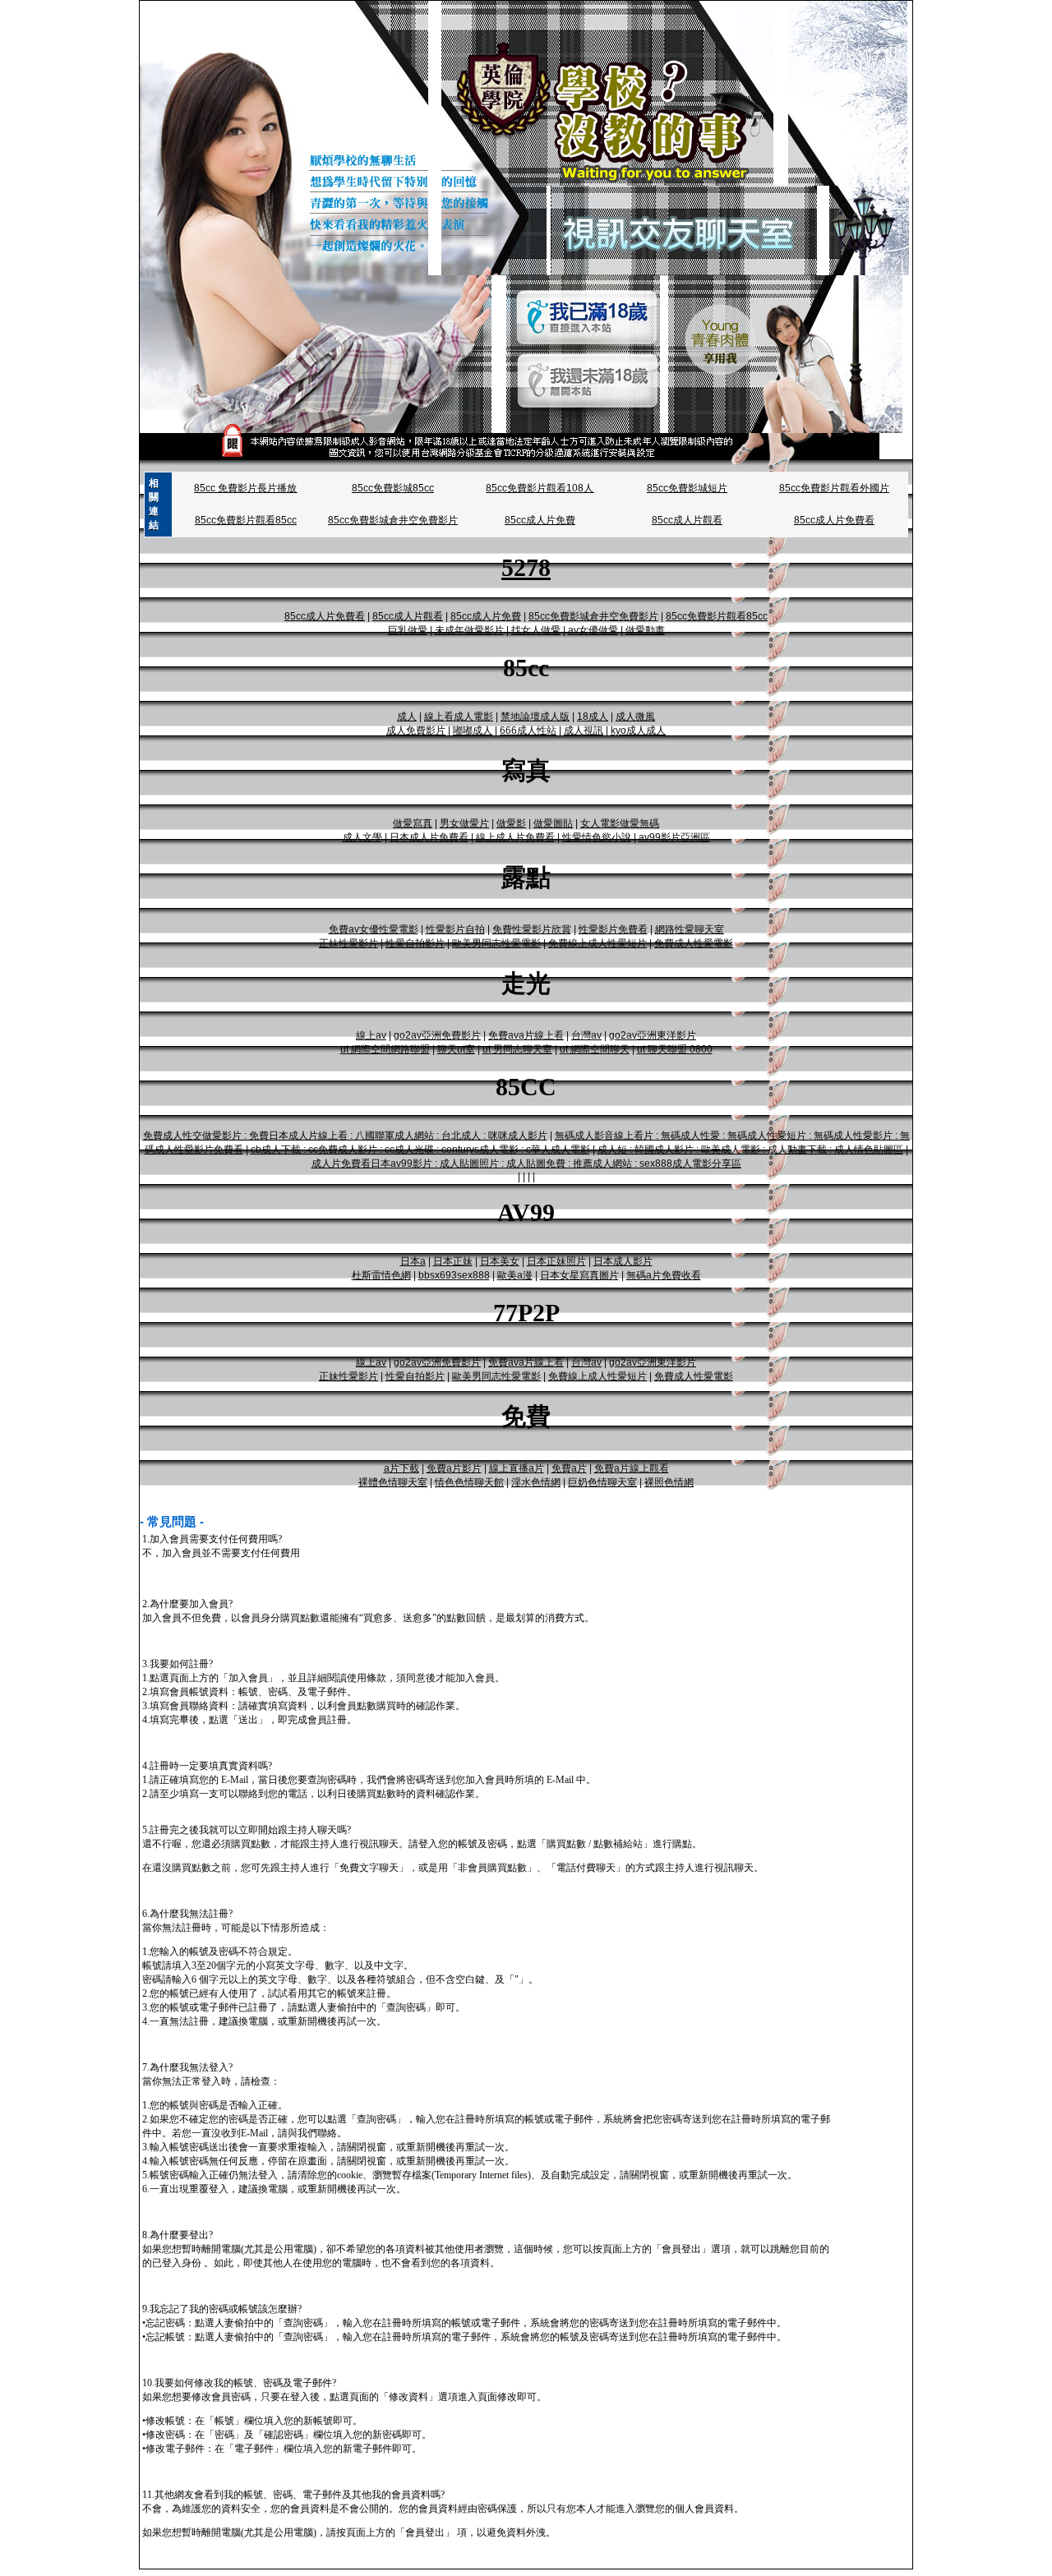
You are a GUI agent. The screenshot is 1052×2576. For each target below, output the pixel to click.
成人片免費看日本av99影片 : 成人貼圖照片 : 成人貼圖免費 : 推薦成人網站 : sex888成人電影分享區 (526, 1164)
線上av (371, 1035)
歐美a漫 (515, 1275)
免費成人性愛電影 (694, 943)
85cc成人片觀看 (687, 520)
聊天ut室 (456, 1049)
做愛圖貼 (553, 823)
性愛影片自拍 (455, 929)
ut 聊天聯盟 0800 (675, 1049)
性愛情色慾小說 (597, 837)
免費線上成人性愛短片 (598, 943)
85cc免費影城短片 (687, 488)
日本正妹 (453, 1261)
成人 (407, 717)
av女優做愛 (593, 630)
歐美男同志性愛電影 (496, 943)
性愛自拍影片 (415, 943)
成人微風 (635, 717)
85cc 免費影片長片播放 (245, 488)
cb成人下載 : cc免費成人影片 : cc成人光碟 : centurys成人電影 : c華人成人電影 (420, 1150)
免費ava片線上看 (526, 1035)
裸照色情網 (669, 1482)
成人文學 (362, 837)
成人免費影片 (416, 730)
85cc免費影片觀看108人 (540, 488)
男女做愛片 (464, 823)
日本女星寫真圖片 (579, 1275)
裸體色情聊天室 (393, 1482)
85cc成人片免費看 (834, 520)
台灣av (586, 1035)
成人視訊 (584, 730)
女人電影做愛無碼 (620, 823)
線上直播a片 (517, 1468)
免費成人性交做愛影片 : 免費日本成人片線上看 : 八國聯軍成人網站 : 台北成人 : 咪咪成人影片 (345, 1136)
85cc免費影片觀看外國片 (834, 488)
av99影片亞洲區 (674, 837)
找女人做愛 (536, 630)
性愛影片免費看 (613, 929)
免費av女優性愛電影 (374, 929)
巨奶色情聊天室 (602, 1482)
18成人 (593, 717)
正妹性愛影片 (348, 943)
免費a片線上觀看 (632, 1468)
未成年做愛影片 (469, 630)
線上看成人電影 (459, 717)
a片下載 (401, 1468)
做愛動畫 (645, 630)
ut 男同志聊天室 (517, 1049)
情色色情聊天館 (469, 1482)
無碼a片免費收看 (664, 1275)
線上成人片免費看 (515, 837)
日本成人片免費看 (429, 837)
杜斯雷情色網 (381, 1275)
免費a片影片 (454, 1468)
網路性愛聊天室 (690, 929)
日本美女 (500, 1261)
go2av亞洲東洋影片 (653, 1035)
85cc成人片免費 (540, 520)
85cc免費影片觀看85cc (246, 520)
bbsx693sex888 (454, 1275)
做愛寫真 (413, 823)
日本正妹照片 (556, 1261)
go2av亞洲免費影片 (437, 1035)
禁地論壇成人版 (535, 717)
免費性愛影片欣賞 (532, 929)
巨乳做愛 (408, 630)
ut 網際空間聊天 (595, 1049)
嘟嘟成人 (473, 730)
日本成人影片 (623, 1261)
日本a (413, 1261)
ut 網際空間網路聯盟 (385, 1049)
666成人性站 (528, 730)
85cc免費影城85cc (393, 488)
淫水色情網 (536, 1482)
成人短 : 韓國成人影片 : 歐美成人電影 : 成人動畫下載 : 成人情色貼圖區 (750, 1150)
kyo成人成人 (638, 730)
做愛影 (511, 823)
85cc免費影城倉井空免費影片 (393, 520)
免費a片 (569, 1468)
